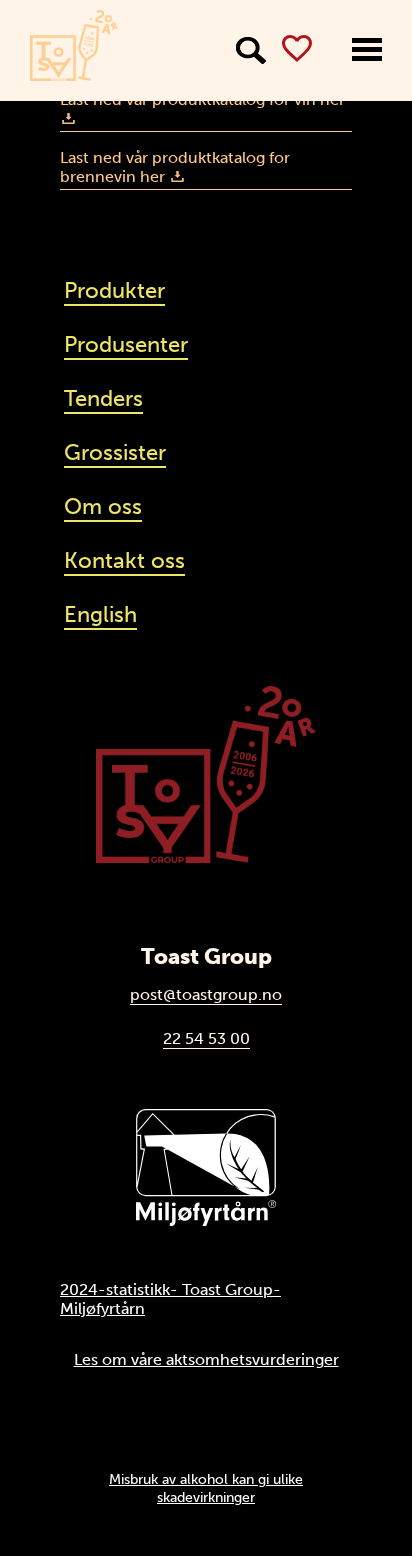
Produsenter (126, 344)
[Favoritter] (297, 48)
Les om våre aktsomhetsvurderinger (206, 1359)
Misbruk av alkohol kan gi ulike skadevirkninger (206, 1488)
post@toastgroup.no (206, 994)
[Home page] (74, 45)
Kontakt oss (124, 560)
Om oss (103, 506)
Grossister (115, 452)
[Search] (251, 50)
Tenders (103, 398)
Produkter (114, 290)
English (100, 614)
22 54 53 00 (206, 1038)
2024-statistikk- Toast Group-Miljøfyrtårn (170, 1299)
